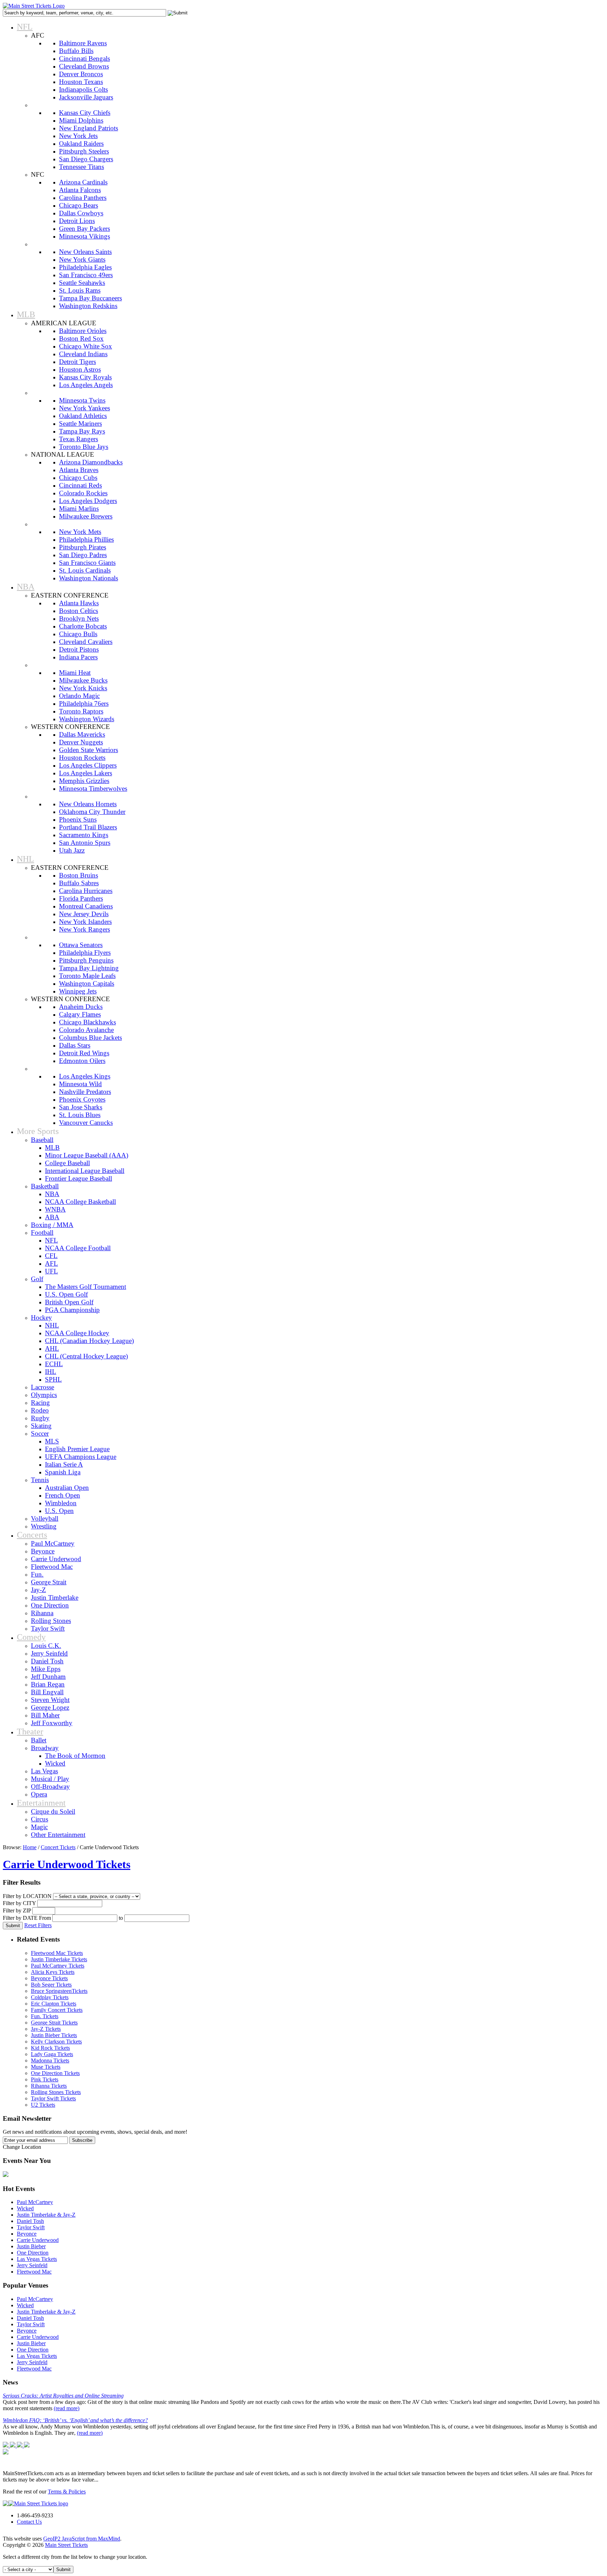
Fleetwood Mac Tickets (57, 1953)
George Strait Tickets (54, 2023)
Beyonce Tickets (49, 1978)
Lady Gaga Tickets (52, 2054)
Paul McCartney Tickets (58, 1966)
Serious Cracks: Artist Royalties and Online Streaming (63, 2396)
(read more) (67, 2408)
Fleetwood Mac (34, 2272)
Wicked (25, 2208)
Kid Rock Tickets (50, 2048)
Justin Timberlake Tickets (59, 1959)
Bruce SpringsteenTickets (59, 1991)
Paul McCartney (35, 2202)
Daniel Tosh (30, 2221)
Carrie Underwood (38, 2240)
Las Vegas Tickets (37, 2259)
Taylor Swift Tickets (53, 2098)
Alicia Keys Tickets (53, 1972)
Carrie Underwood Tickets (67, 1864)
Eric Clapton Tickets (54, 2004)
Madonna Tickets (50, 2060)
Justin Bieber (31, 2246)
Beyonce (27, 2234)
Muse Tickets (46, 2067)
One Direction (33, 2253)
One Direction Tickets (55, 2073)
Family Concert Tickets (57, 2010)
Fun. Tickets (45, 2016)
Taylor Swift (31, 2227)
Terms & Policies (67, 2492)
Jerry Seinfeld (32, 2265)
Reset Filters (38, 1925)
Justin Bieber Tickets (54, 2035)
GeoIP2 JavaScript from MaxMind (82, 2539)
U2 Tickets (43, 2105)
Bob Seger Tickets (51, 1985)
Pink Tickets (45, 2079)
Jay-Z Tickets (46, 2029)
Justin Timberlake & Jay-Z (46, 2215)
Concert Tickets (58, 1847)
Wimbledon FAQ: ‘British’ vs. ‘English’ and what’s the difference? (75, 2420)
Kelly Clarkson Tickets (56, 2042)
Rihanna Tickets (49, 2086)
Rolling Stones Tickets (56, 2092)
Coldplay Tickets (50, 1997)
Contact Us (29, 2522)
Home (30, 1847)
